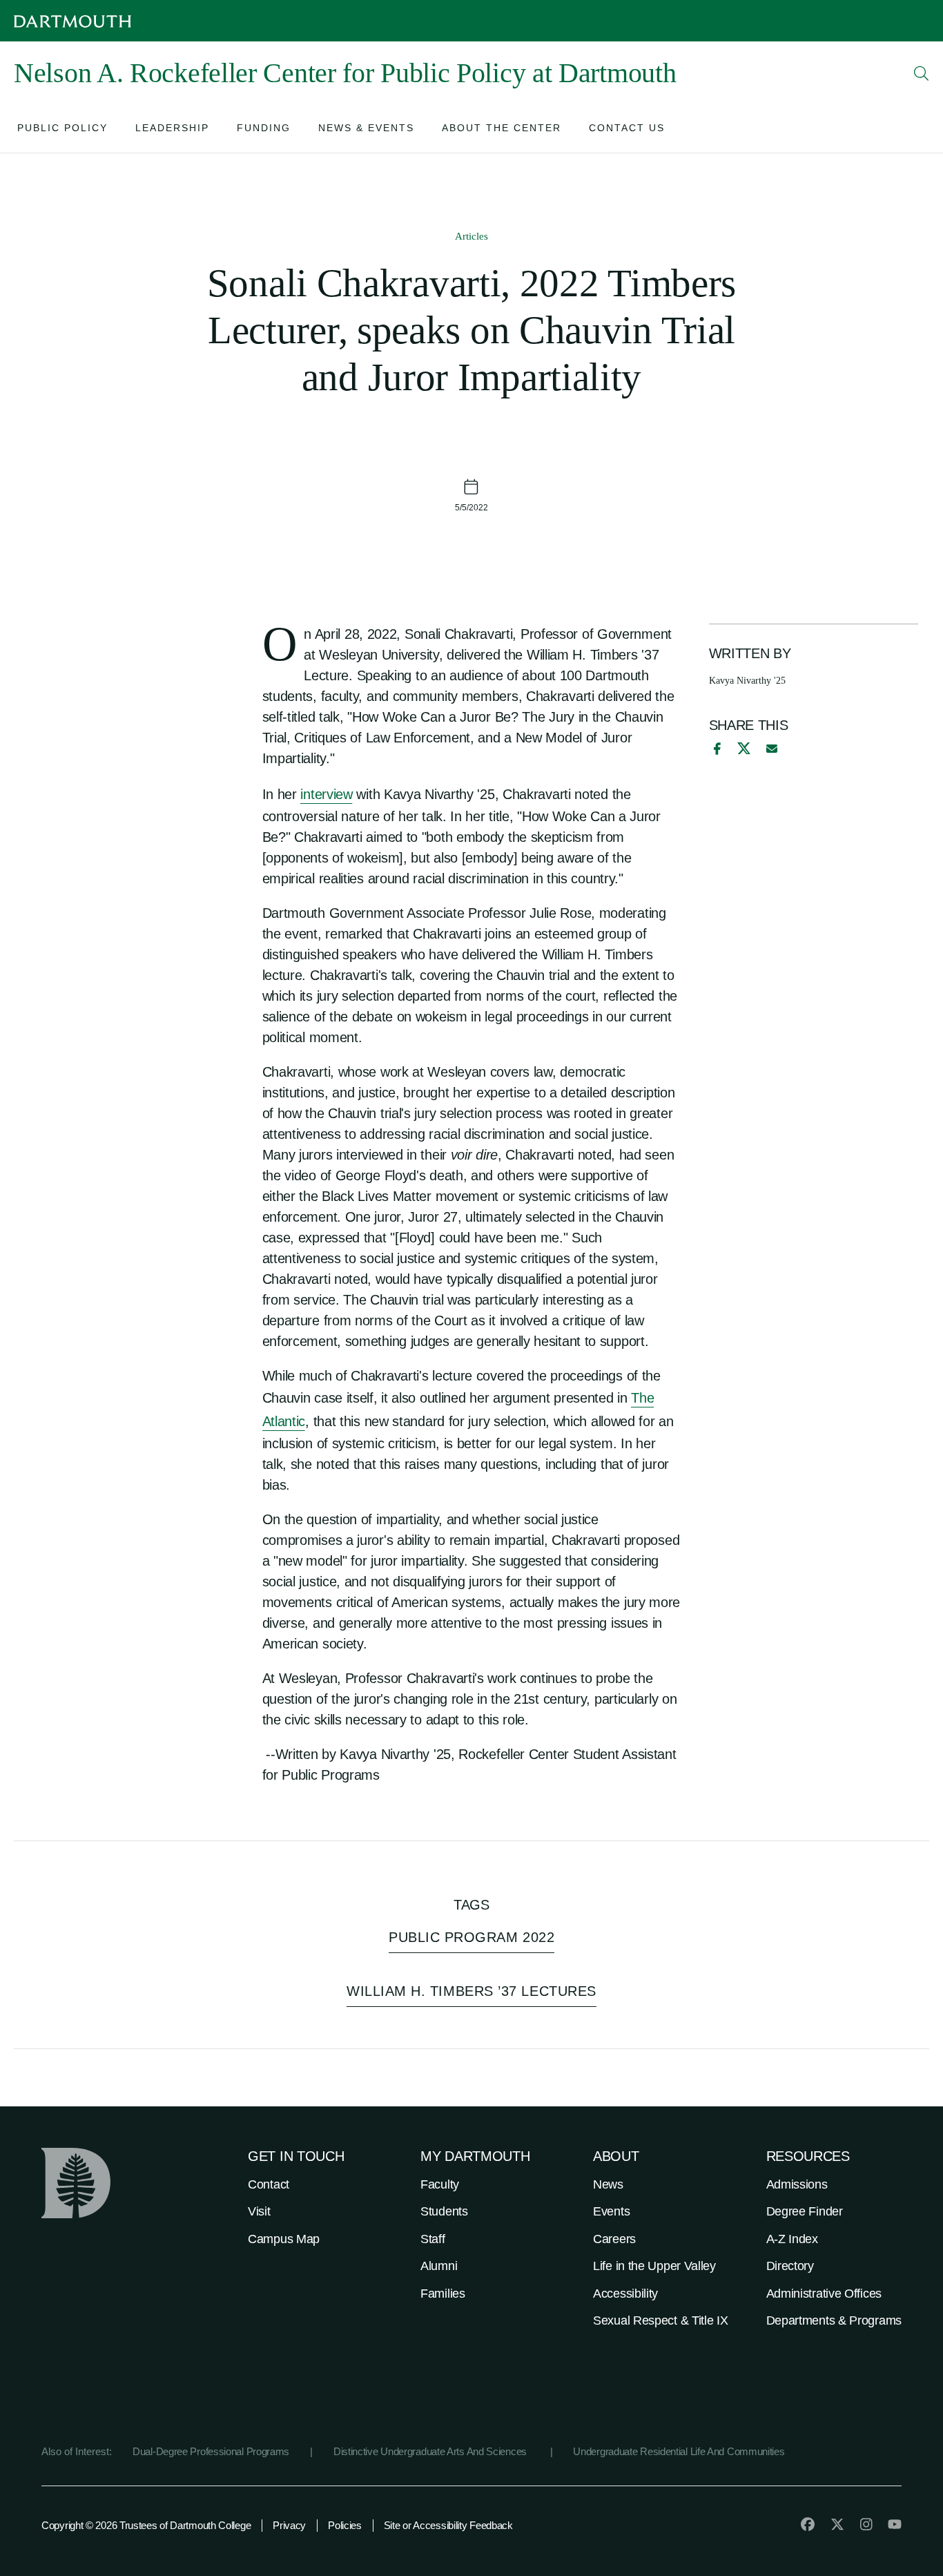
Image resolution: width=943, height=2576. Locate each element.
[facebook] (715, 749)
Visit (259, 2211)
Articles (471, 236)
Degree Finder (805, 2211)
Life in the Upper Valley (654, 2266)
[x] (744, 748)
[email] (772, 749)
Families (443, 2294)
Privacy (289, 2525)
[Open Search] (922, 73)
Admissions (797, 2184)
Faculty (440, 2184)
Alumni (439, 2266)
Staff (433, 2239)
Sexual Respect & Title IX (661, 2320)
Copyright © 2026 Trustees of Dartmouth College (146, 2525)
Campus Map (284, 2239)
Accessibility (625, 2294)
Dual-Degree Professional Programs (211, 2451)
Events (611, 2211)
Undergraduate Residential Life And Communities (679, 2451)
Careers (614, 2239)
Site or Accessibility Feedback (448, 2525)
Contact (269, 2184)
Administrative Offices (824, 2294)
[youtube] (895, 2524)
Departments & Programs (834, 2320)
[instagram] (866, 2524)
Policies (345, 2525)
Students (444, 2211)
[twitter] (837, 2524)
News (608, 2184)
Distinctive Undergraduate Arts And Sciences (431, 2451)
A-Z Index (792, 2239)
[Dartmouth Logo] (72, 21)
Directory (790, 2266)
